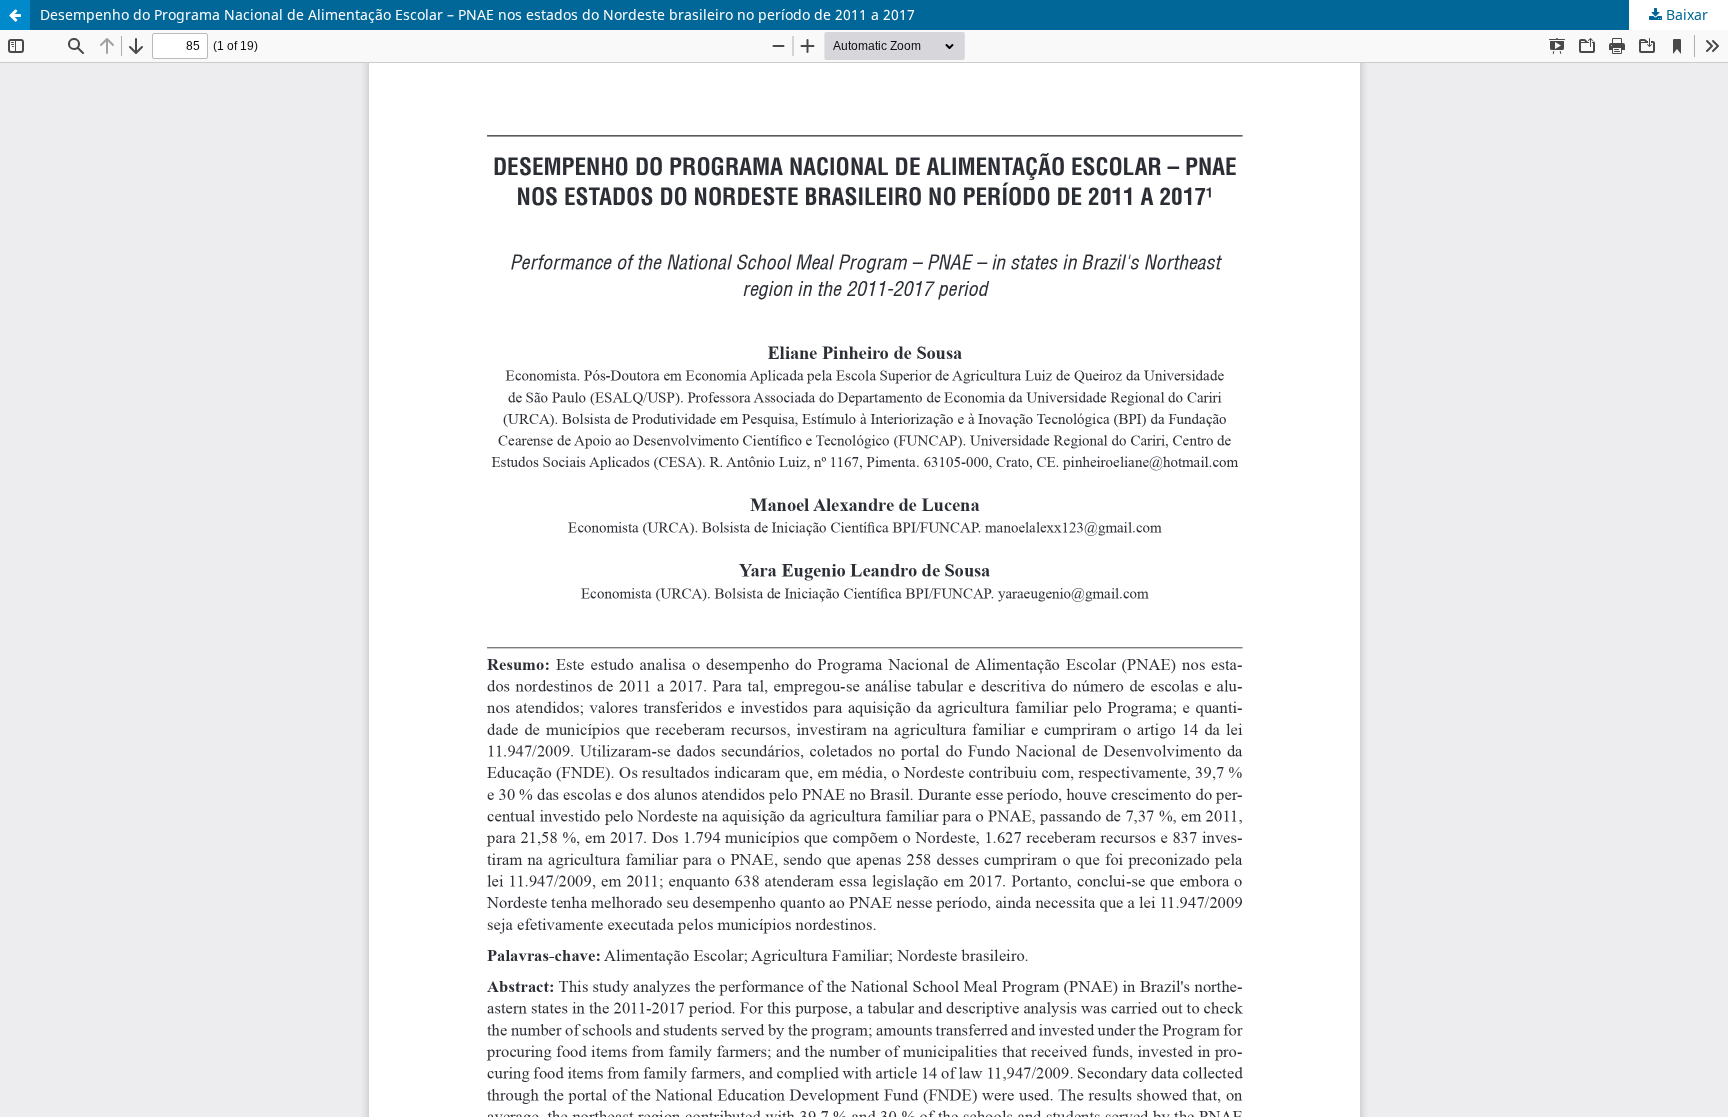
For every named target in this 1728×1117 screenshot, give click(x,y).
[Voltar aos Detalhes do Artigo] (15, 15)
